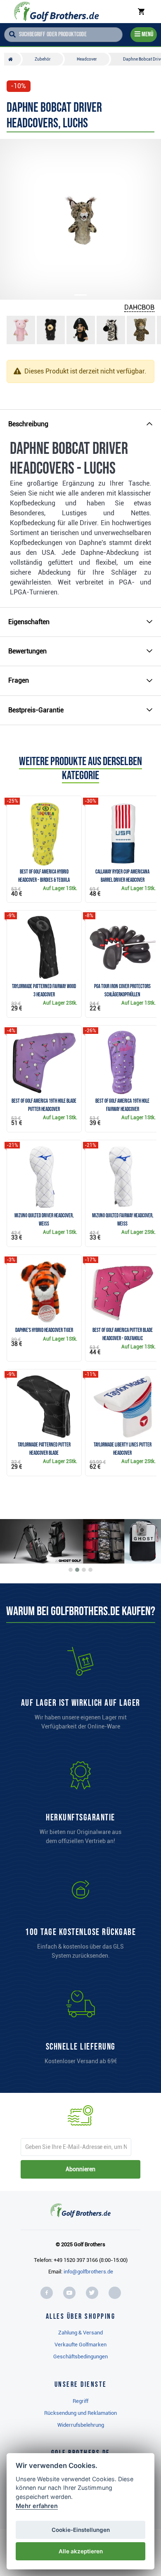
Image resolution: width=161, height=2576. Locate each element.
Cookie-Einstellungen (81, 2530)
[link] (80, 1921)
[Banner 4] (90, 1570)
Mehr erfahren (37, 2506)
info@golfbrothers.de (88, 2272)
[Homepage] (56, 12)
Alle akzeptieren (81, 2551)
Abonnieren (80, 2169)
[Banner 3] (84, 1570)
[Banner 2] (77, 1570)
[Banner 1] (71, 1570)
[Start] (13, 59)
